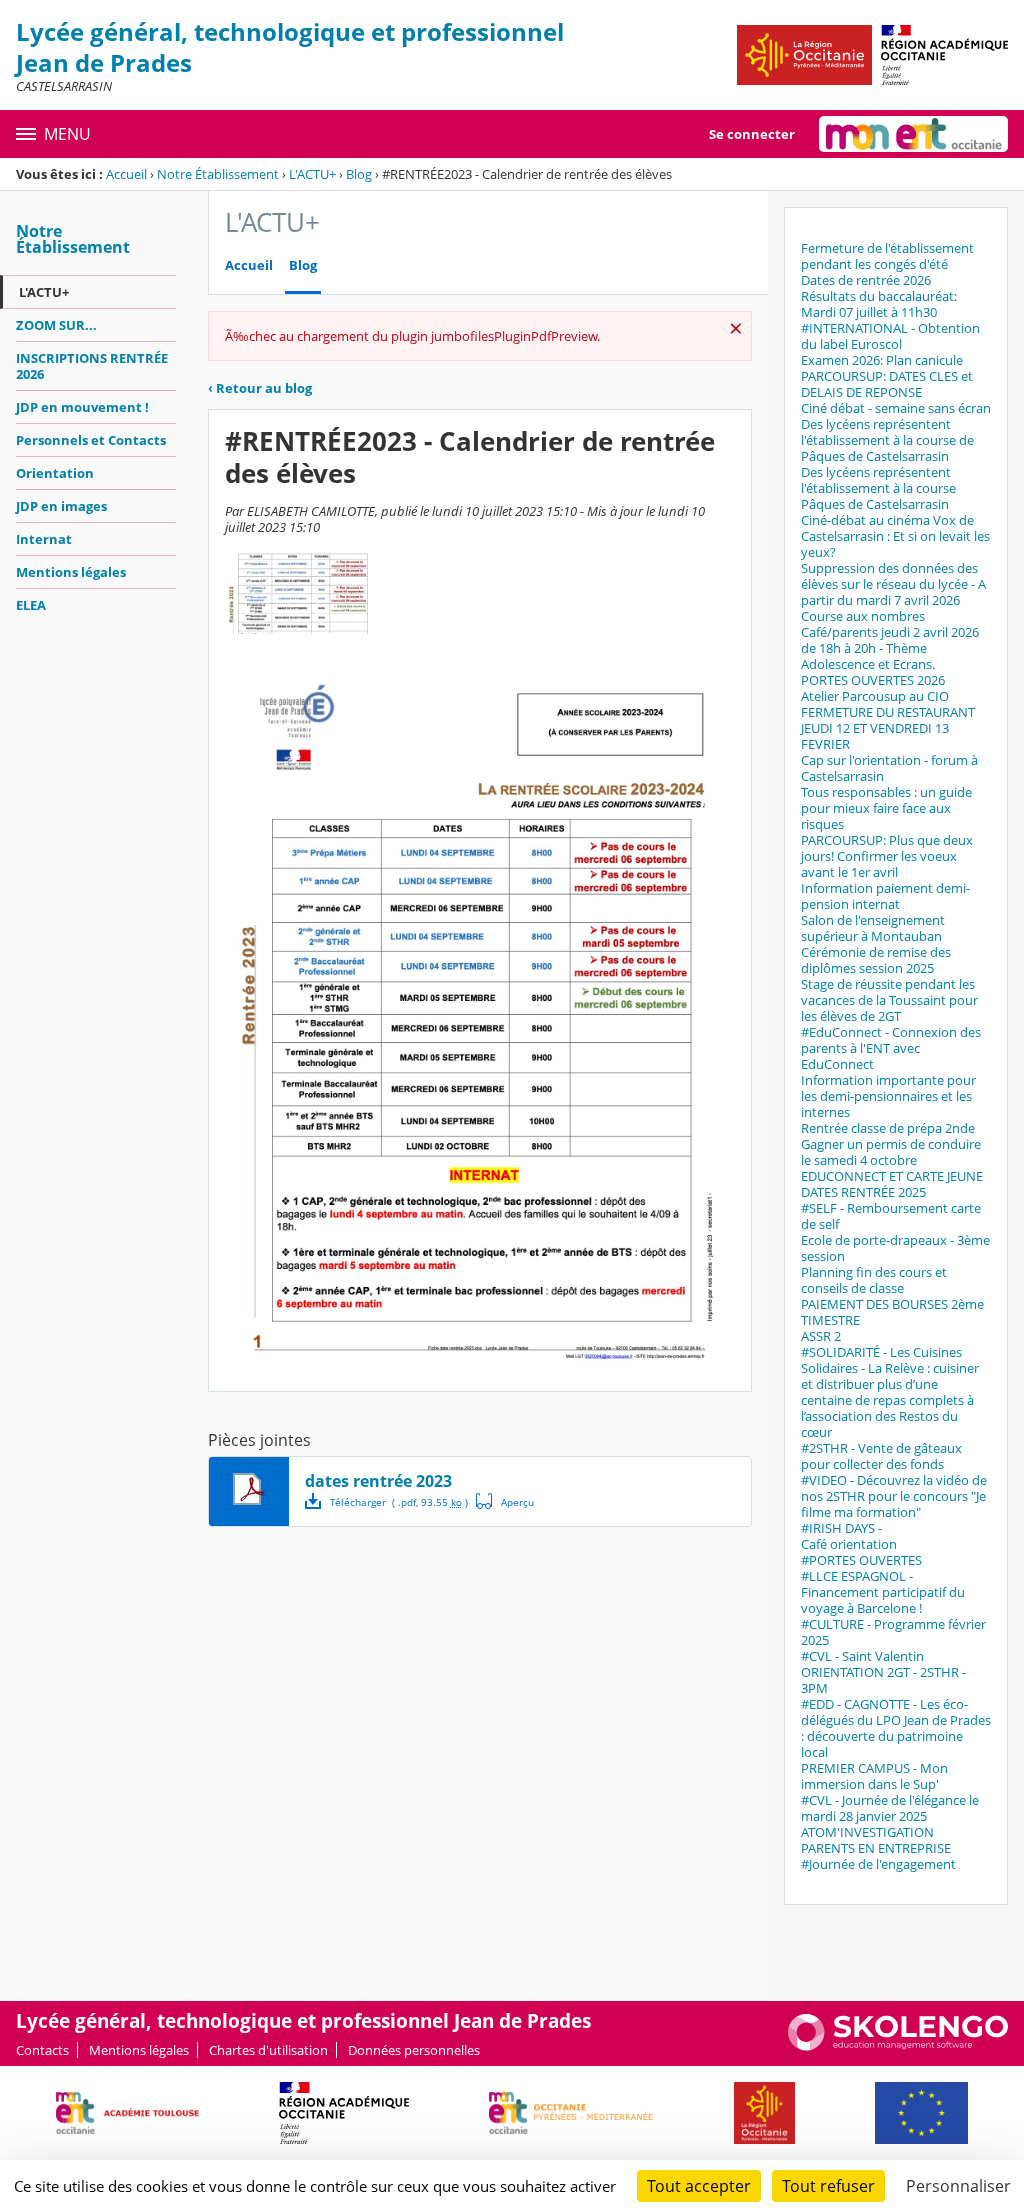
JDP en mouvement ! (82, 407)
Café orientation (849, 1544)
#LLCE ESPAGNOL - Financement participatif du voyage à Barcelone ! (883, 1592)
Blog (359, 174)
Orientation (55, 473)
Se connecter (752, 134)
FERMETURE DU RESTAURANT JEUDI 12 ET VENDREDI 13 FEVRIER (888, 728)
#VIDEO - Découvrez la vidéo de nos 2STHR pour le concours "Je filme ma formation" (894, 1496)
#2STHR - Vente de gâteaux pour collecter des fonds (881, 1456)
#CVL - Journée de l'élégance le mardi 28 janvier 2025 (890, 1808)
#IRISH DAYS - (841, 1528)
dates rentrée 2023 (378, 1481)
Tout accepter (699, 2186)
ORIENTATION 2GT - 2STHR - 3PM (883, 1680)
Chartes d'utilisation (268, 2050)
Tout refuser (828, 2186)
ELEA (31, 605)
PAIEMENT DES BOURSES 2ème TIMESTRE (892, 1312)
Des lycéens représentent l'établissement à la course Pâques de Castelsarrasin (878, 488)
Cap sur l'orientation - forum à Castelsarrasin (889, 768)
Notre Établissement (218, 174)
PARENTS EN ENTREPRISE (876, 1848)
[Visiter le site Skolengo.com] (898, 2046)
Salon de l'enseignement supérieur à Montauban (873, 928)
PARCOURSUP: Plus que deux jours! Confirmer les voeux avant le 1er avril (887, 856)
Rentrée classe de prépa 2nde (888, 1128)
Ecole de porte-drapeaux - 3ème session (895, 1248)
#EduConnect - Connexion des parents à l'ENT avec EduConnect (891, 1048)
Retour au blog (260, 388)
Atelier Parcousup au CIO (875, 696)
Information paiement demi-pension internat (885, 896)
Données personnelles (414, 2050)
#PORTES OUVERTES (861, 1560)
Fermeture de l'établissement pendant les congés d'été (887, 256)
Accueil (126, 174)
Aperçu (505, 1501)
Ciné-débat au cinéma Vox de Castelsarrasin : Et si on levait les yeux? (895, 536)
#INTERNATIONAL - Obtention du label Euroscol (890, 336)
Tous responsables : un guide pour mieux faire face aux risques (886, 808)
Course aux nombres (863, 616)
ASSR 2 (821, 1336)
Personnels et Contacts (91, 440)
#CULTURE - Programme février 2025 (893, 1632)
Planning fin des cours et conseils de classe (874, 1280)
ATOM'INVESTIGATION (867, 1832)
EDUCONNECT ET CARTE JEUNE (892, 1176)
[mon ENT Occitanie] (913, 134)
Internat (44, 539)
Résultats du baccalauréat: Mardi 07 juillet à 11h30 (879, 304)
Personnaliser (958, 2186)
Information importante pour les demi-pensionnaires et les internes (888, 1096)
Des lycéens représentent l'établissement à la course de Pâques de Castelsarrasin (887, 440)
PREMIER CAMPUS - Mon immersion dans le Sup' (874, 1776)
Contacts (42, 2050)
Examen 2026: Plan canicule (882, 360)
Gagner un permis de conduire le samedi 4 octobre (891, 1152)
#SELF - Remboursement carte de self (891, 1216)
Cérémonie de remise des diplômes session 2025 (876, 960)
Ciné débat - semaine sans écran (896, 408)
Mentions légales (71, 572)
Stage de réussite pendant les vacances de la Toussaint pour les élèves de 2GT (889, 1000)
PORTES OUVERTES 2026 (873, 680)
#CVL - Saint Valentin (862, 1656)
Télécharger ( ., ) (399, 1502)
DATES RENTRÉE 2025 (863, 1192)
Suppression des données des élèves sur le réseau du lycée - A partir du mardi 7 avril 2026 (893, 584)
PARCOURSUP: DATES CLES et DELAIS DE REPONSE (887, 384)
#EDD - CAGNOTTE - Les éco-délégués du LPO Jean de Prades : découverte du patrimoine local (896, 1728)
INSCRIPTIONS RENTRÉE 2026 (92, 366)
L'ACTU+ (312, 174)
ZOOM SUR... (56, 325)
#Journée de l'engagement (878, 1864)
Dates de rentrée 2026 (866, 280)
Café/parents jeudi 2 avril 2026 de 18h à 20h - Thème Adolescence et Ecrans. (890, 648)
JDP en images (61, 506)
